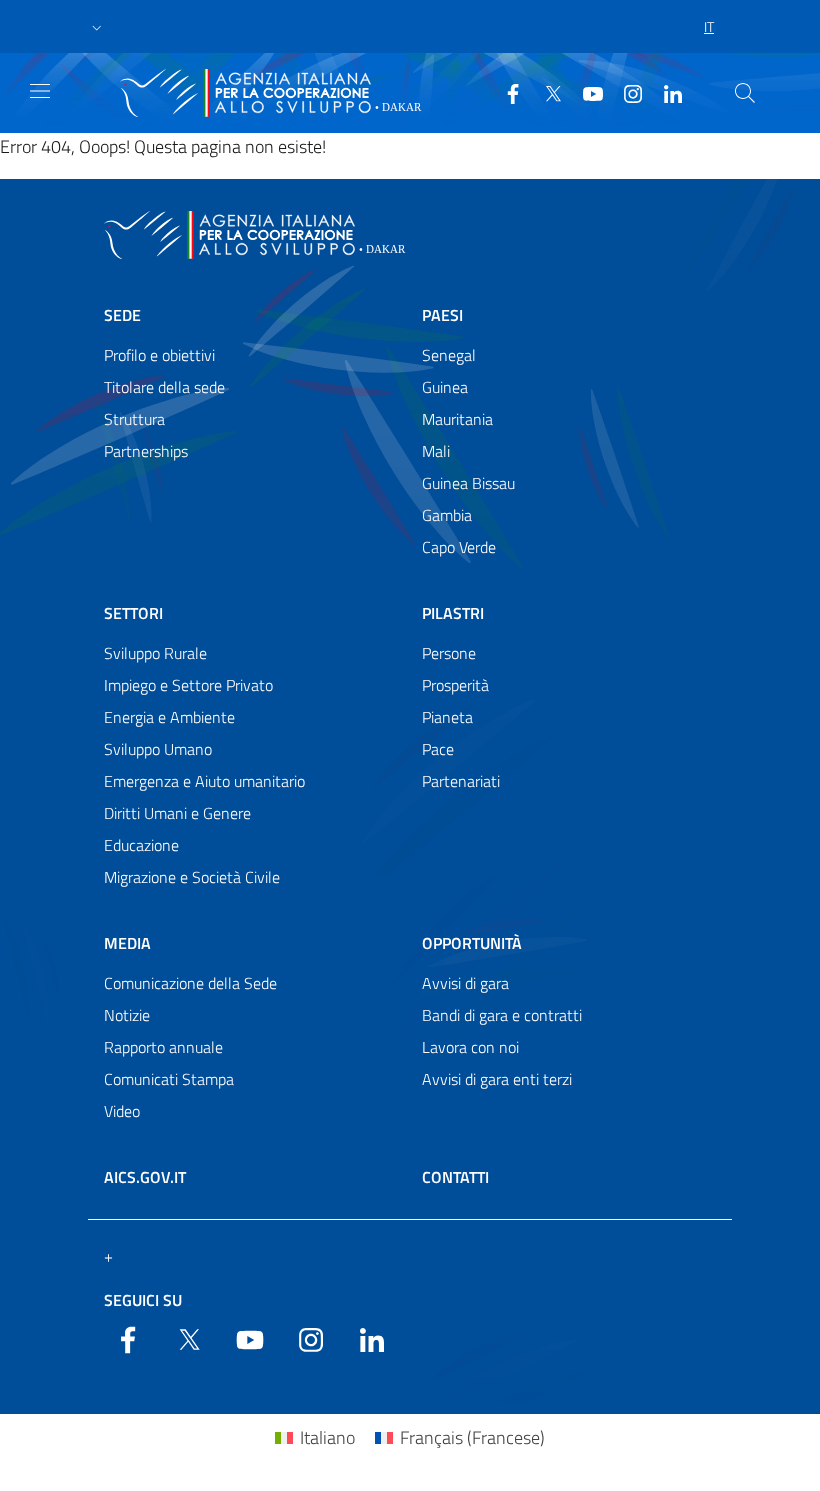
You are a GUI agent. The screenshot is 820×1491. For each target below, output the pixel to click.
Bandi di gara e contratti (502, 1015)
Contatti (455, 1177)
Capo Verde (459, 547)
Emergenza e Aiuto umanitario (204, 781)
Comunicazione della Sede (190, 983)
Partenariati (461, 781)
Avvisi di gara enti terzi (497, 1079)
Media (127, 943)
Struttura (134, 419)
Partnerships (146, 451)
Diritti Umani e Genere (177, 813)
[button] (97, 27)
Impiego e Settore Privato (188, 685)
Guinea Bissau (468, 483)
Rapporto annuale (163, 1047)
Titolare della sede (164, 387)
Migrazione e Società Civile (192, 877)
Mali (436, 451)
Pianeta (447, 717)
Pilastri (453, 613)
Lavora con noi (470, 1047)
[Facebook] (505, 92)
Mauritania (457, 419)
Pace (438, 749)
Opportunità (472, 943)
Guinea (445, 387)
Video (122, 1111)
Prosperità (455, 685)
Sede (122, 315)
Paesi (442, 315)
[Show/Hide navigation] (40, 91)
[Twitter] (545, 92)
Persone (449, 653)
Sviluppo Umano (158, 749)
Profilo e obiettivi (159, 355)
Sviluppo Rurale (155, 653)
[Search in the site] (745, 93)
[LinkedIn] (665, 92)
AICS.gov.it (145, 1177)
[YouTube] (585, 92)
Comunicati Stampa (169, 1079)
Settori (133, 613)
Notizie (127, 1015)
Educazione (141, 845)
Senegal (449, 355)
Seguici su (143, 1300)
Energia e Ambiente (169, 717)
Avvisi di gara (465, 983)
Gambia (447, 515)
